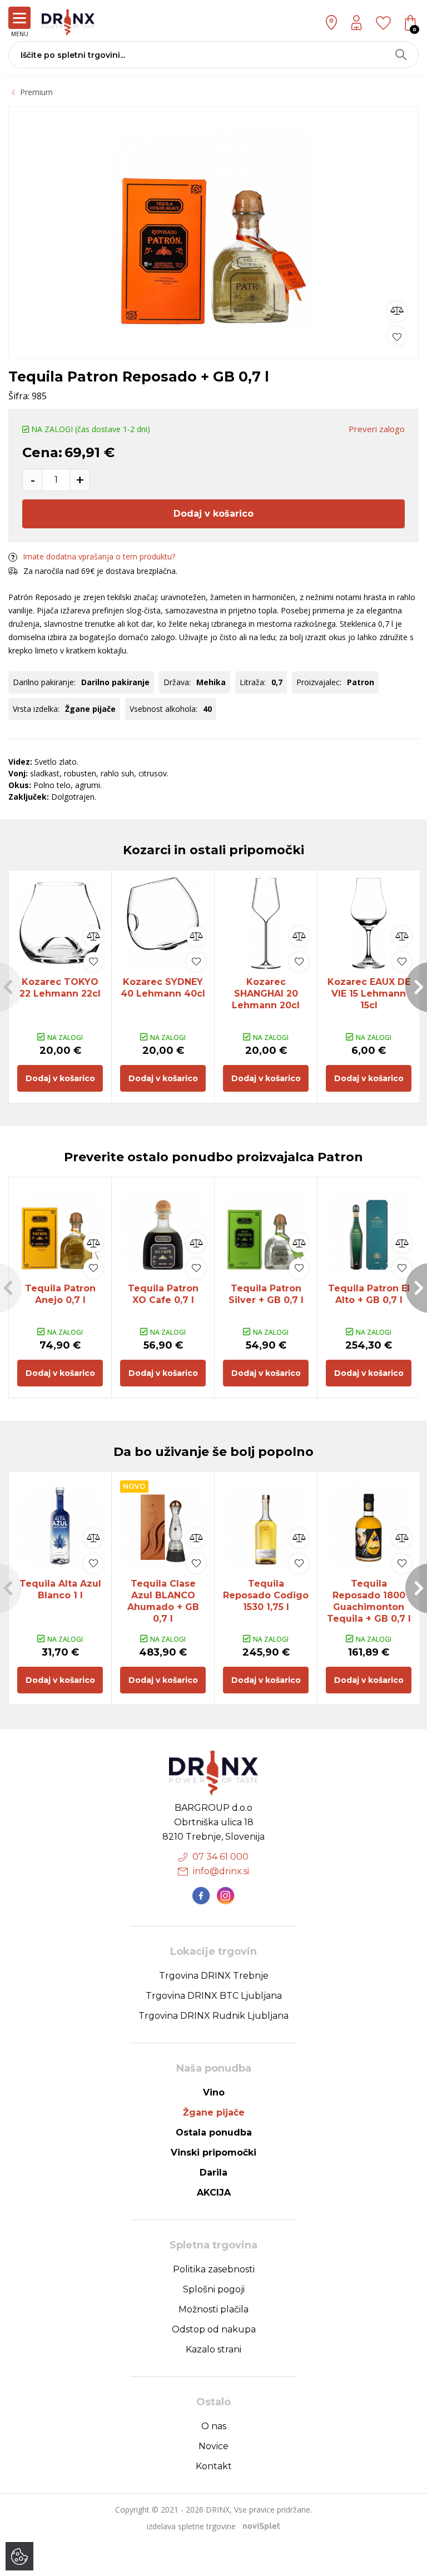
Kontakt (214, 2466)
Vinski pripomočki (213, 2153)
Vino (214, 2092)
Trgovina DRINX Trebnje (214, 1976)
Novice (213, 2446)
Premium (36, 92)
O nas (214, 2426)
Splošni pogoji (214, 2289)
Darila (213, 2173)
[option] (213, 230)
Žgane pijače (214, 2112)
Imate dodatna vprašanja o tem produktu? (99, 556)
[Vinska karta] (383, 22)
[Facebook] (201, 1896)
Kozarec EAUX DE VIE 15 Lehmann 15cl (369, 994)
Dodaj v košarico (213, 514)
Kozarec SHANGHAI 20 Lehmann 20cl (266, 994)
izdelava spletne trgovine (191, 2526)
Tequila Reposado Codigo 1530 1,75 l (266, 1595)
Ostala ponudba (214, 2132)
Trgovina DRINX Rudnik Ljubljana (213, 2016)
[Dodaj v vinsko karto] (397, 336)
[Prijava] (356, 23)
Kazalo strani (213, 2349)
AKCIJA (214, 2193)
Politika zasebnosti (214, 2269)
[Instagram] (226, 1896)
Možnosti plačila (213, 2309)
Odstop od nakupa (214, 2329)
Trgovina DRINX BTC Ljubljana (214, 1996)
